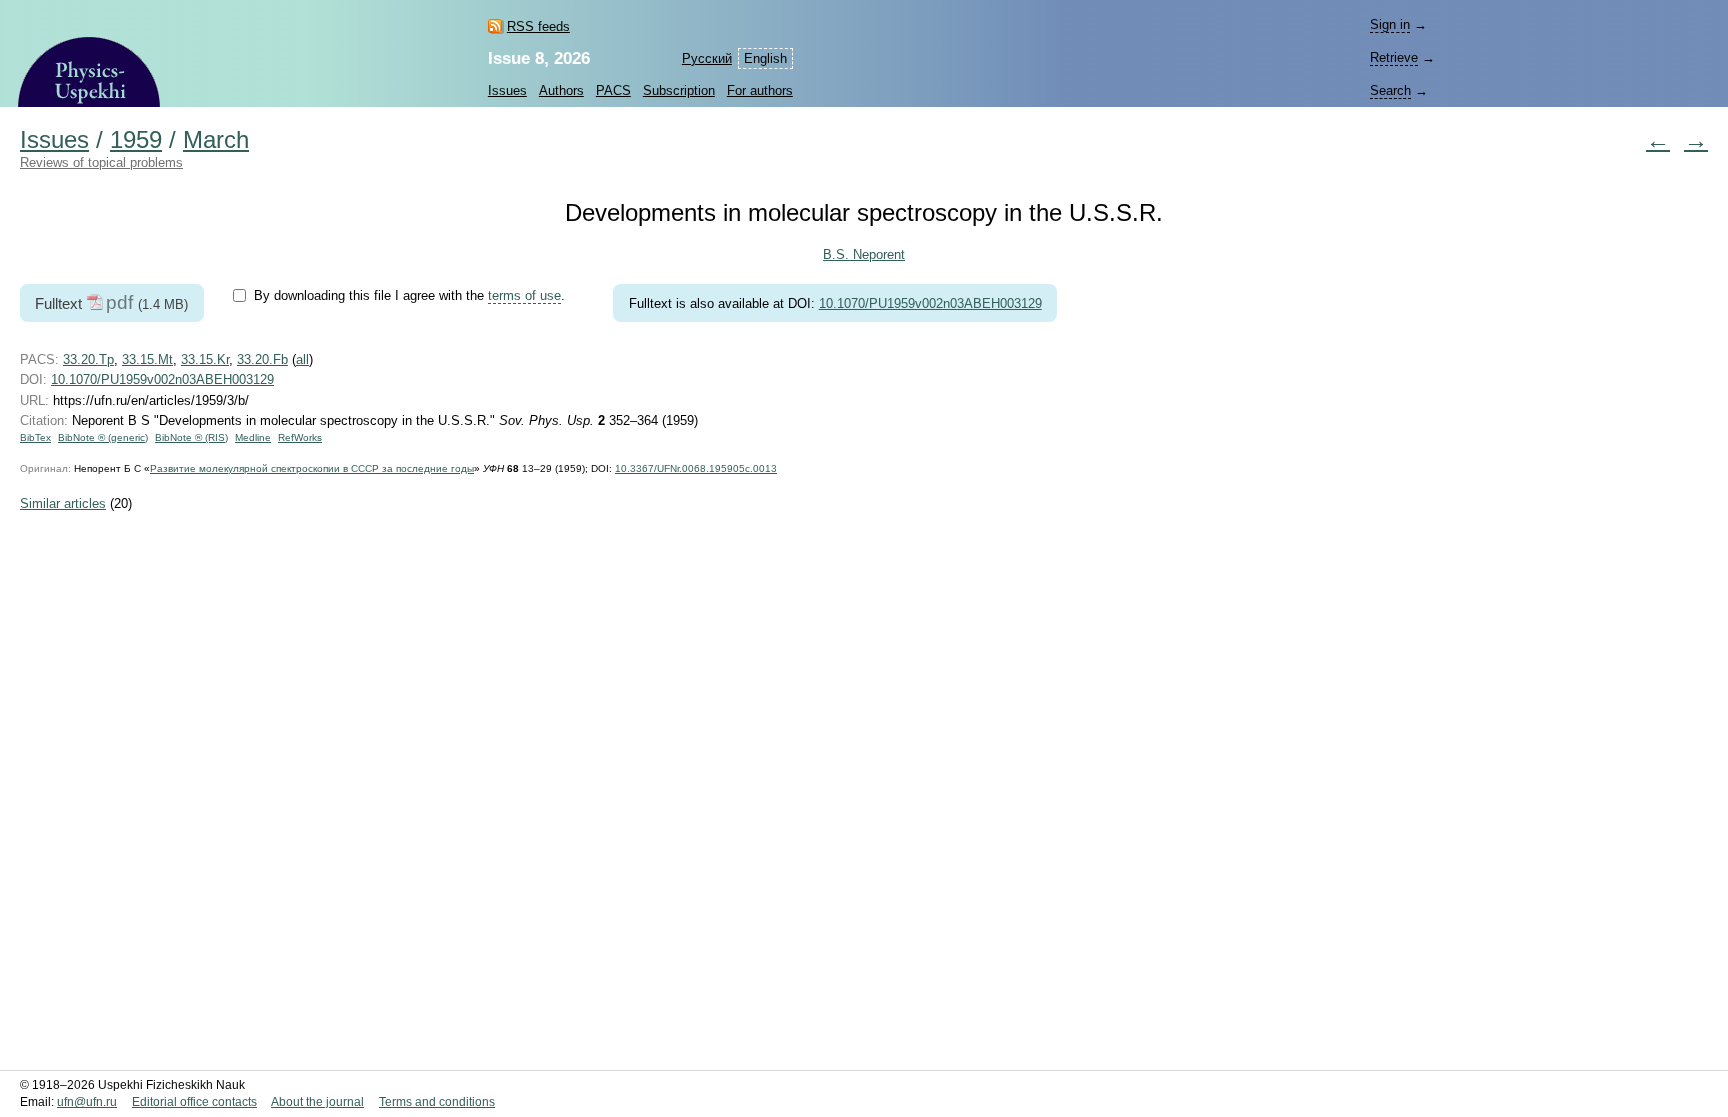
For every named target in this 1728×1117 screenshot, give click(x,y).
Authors (561, 90)
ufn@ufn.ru (87, 1102)
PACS (613, 90)
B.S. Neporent (864, 254)
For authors (760, 90)
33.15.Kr (205, 359)
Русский (707, 58)
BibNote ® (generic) (103, 437)
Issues (507, 90)
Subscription (679, 90)
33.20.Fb (262, 359)
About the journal (317, 1102)
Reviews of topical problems (101, 162)
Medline (253, 437)
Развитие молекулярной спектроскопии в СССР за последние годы (312, 468)
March (216, 140)
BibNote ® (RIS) (191, 437)
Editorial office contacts (194, 1102)
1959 (136, 140)
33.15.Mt (147, 359)
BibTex (35, 437)
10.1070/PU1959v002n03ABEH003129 (930, 303)
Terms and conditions (437, 1102)
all (302, 359)
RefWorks (300, 437)
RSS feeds (538, 26)
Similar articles (63, 503)
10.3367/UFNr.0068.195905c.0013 (696, 468)
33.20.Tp (88, 359)
